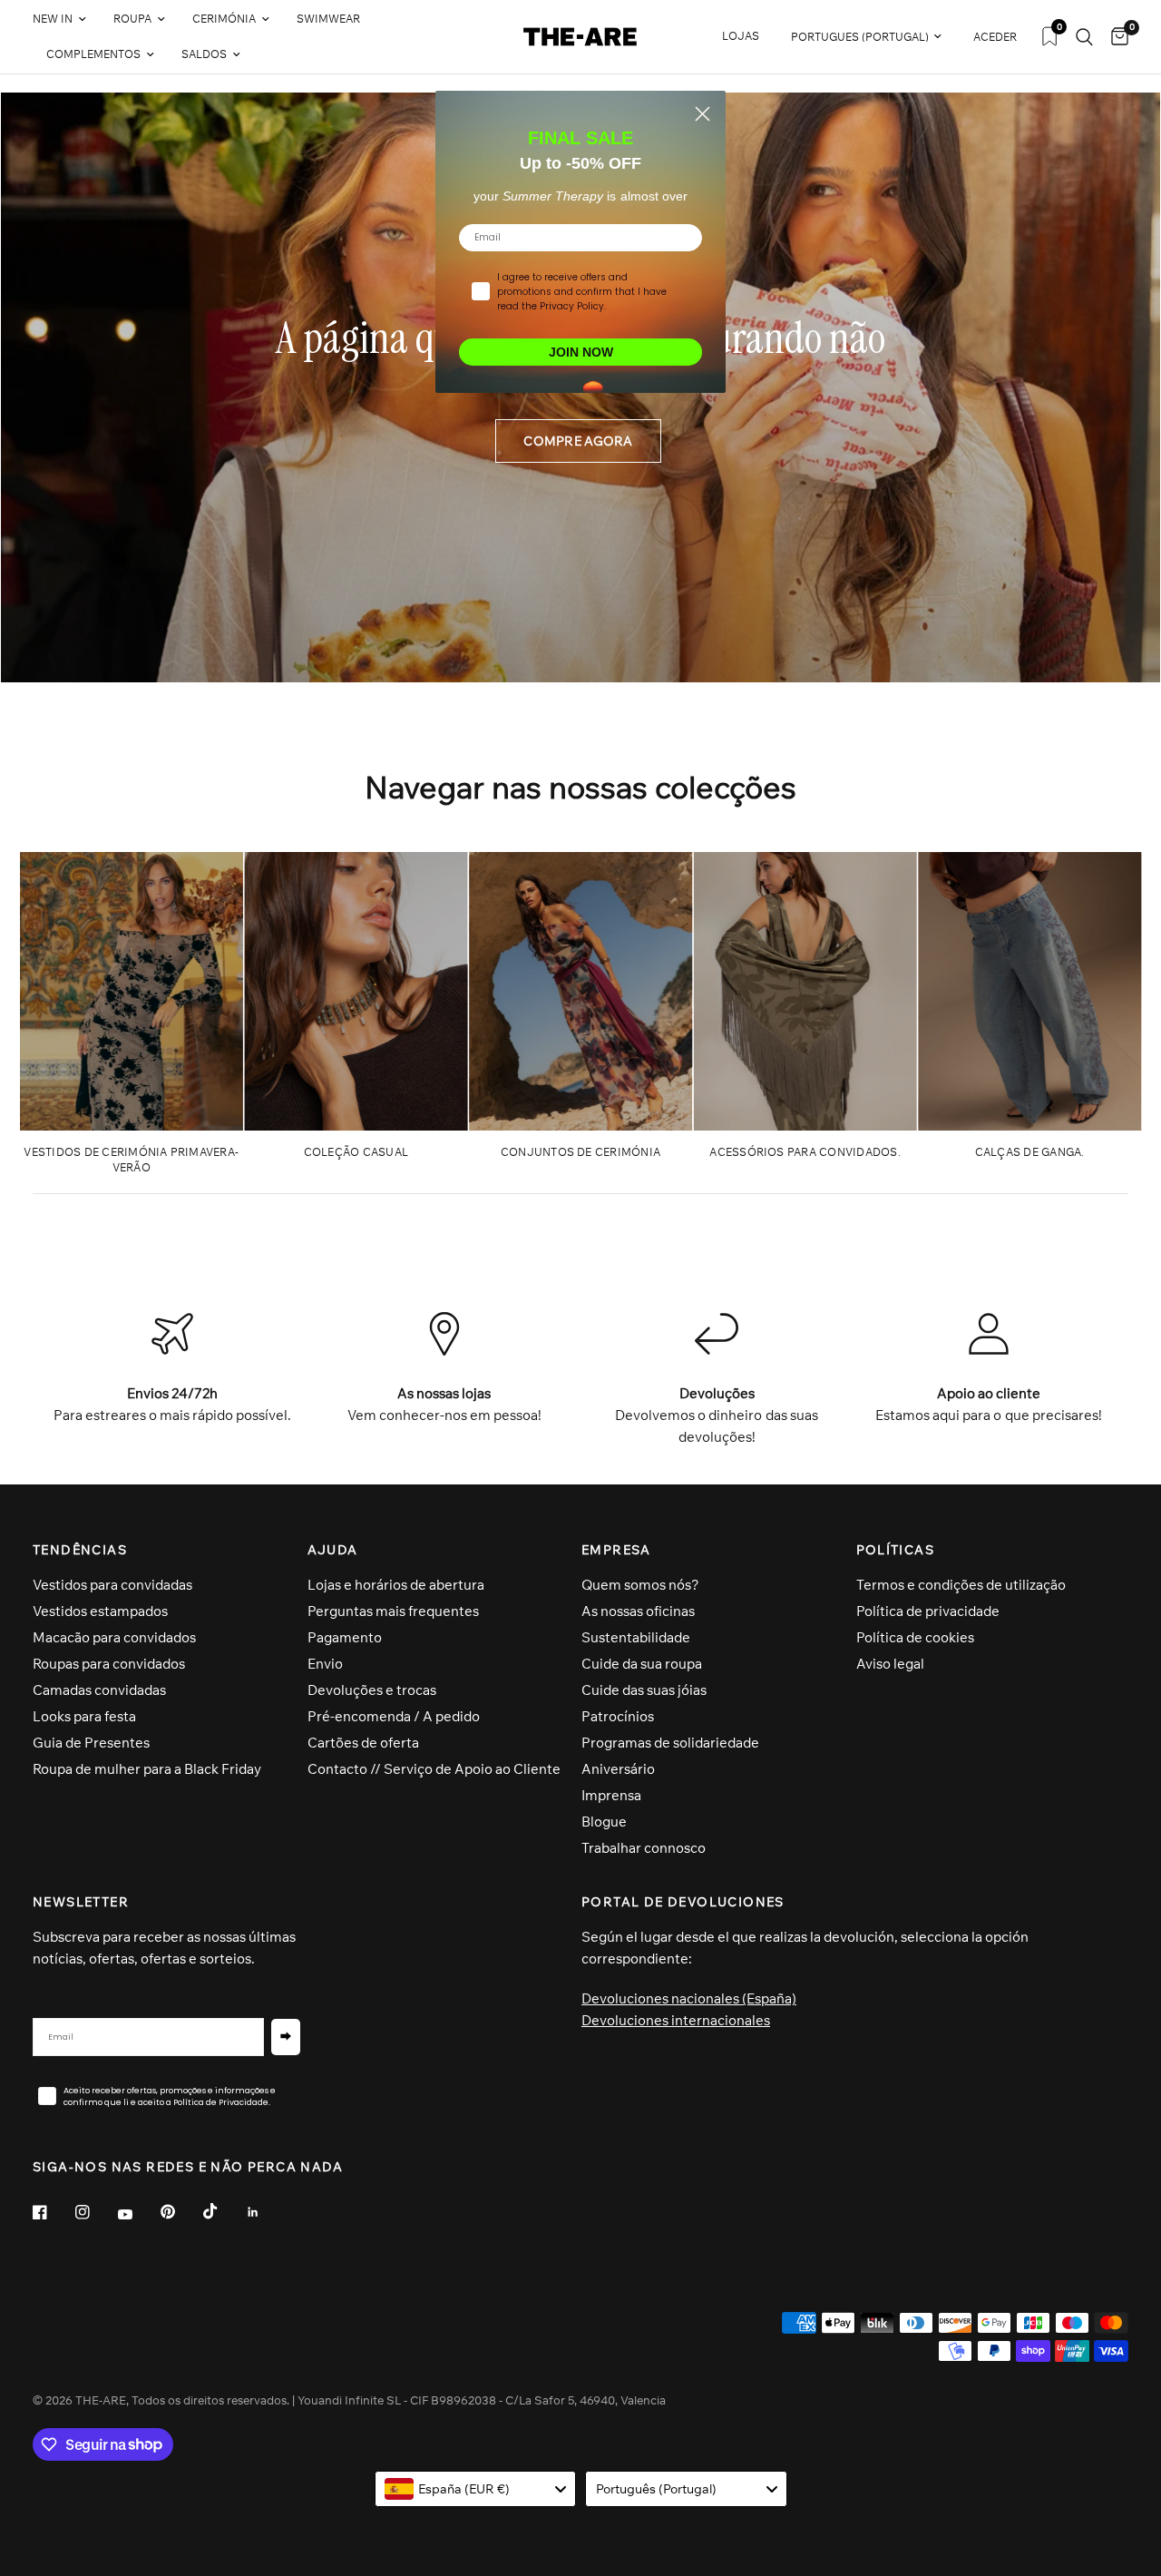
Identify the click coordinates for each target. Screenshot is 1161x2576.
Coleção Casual (356, 1152)
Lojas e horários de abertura (396, 1585)
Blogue (604, 1822)
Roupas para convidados (109, 1664)
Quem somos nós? (640, 1585)
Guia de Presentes (91, 1743)
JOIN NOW (581, 352)
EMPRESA (616, 1550)
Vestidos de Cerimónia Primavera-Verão (131, 1160)
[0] (1115, 37)
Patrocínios (618, 1716)
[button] (578, 441)
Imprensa (611, 1795)
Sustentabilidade (636, 1637)
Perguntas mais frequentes (393, 1611)
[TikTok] (223, 2211)
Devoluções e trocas (372, 1690)
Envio (325, 1664)
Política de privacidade (928, 1611)
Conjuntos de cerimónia (580, 1152)
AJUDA (333, 1550)
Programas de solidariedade (670, 1743)
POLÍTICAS (896, 1550)
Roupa (132, 19)
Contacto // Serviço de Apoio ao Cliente (434, 1769)
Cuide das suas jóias (644, 1690)
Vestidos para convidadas (112, 1585)
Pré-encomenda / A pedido (394, 1716)
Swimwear (328, 19)
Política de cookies (915, 1637)
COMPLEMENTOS (93, 54)
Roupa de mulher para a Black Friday (147, 1769)
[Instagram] (95, 2212)
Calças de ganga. (1030, 1152)
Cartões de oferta (363, 1743)
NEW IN (53, 19)
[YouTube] (138, 2215)
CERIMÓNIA (224, 19)
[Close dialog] (702, 114)
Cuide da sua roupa (642, 1664)
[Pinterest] (180, 2212)
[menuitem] (66, 20)
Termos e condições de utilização (961, 1585)
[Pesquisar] (1084, 37)
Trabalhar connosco (644, 1848)
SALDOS (204, 54)
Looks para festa (84, 1716)
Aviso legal (890, 1664)
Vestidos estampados (100, 1611)
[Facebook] (53, 2212)
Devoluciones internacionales (676, 2020)
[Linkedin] (266, 2212)
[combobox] (476, 2489)
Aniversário (618, 1769)
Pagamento (345, 1637)
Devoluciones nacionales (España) (689, 1998)
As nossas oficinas (638, 1611)
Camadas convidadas (99, 1690)
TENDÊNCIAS (80, 1550)
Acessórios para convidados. (805, 1152)
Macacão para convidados (114, 1637)
